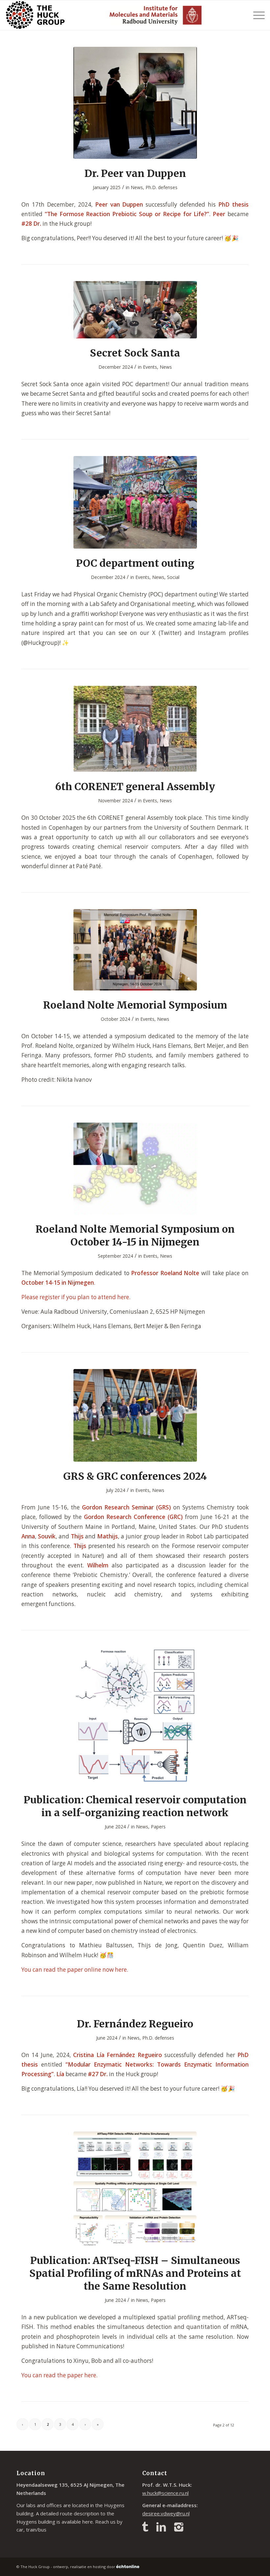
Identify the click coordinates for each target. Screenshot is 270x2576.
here (88, 2522)
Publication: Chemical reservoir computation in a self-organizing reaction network (135, 1806)
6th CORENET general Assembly (135, 787)
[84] (135, 1415)
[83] (135, 1716)
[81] (135, 2189)
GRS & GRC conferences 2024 (135, 1476)
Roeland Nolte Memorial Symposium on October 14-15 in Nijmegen (135, 1235)
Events (150, 367)
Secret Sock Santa (135, 353)
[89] (135, 310)
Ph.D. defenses (162, 187)
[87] (135, 729)
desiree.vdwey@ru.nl (166, 2513)
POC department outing (135, 563)
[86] (135, 950)
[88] (135, 502)
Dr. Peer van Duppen (135, 173)
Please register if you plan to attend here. (76, 1297)
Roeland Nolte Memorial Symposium (135, 1005)
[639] (135, 103)
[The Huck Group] (35, 15)
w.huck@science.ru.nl (165, 2493)
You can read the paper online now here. (75, 1970)
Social (173, 577)
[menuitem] (256, 15)
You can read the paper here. (59, 2375)
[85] (135, 1169)
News (137, 187)
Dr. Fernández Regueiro (135, 2024)
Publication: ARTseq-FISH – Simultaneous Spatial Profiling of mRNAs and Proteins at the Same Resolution (135, 2273)
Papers (158, 1827)
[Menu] (256, 15)
